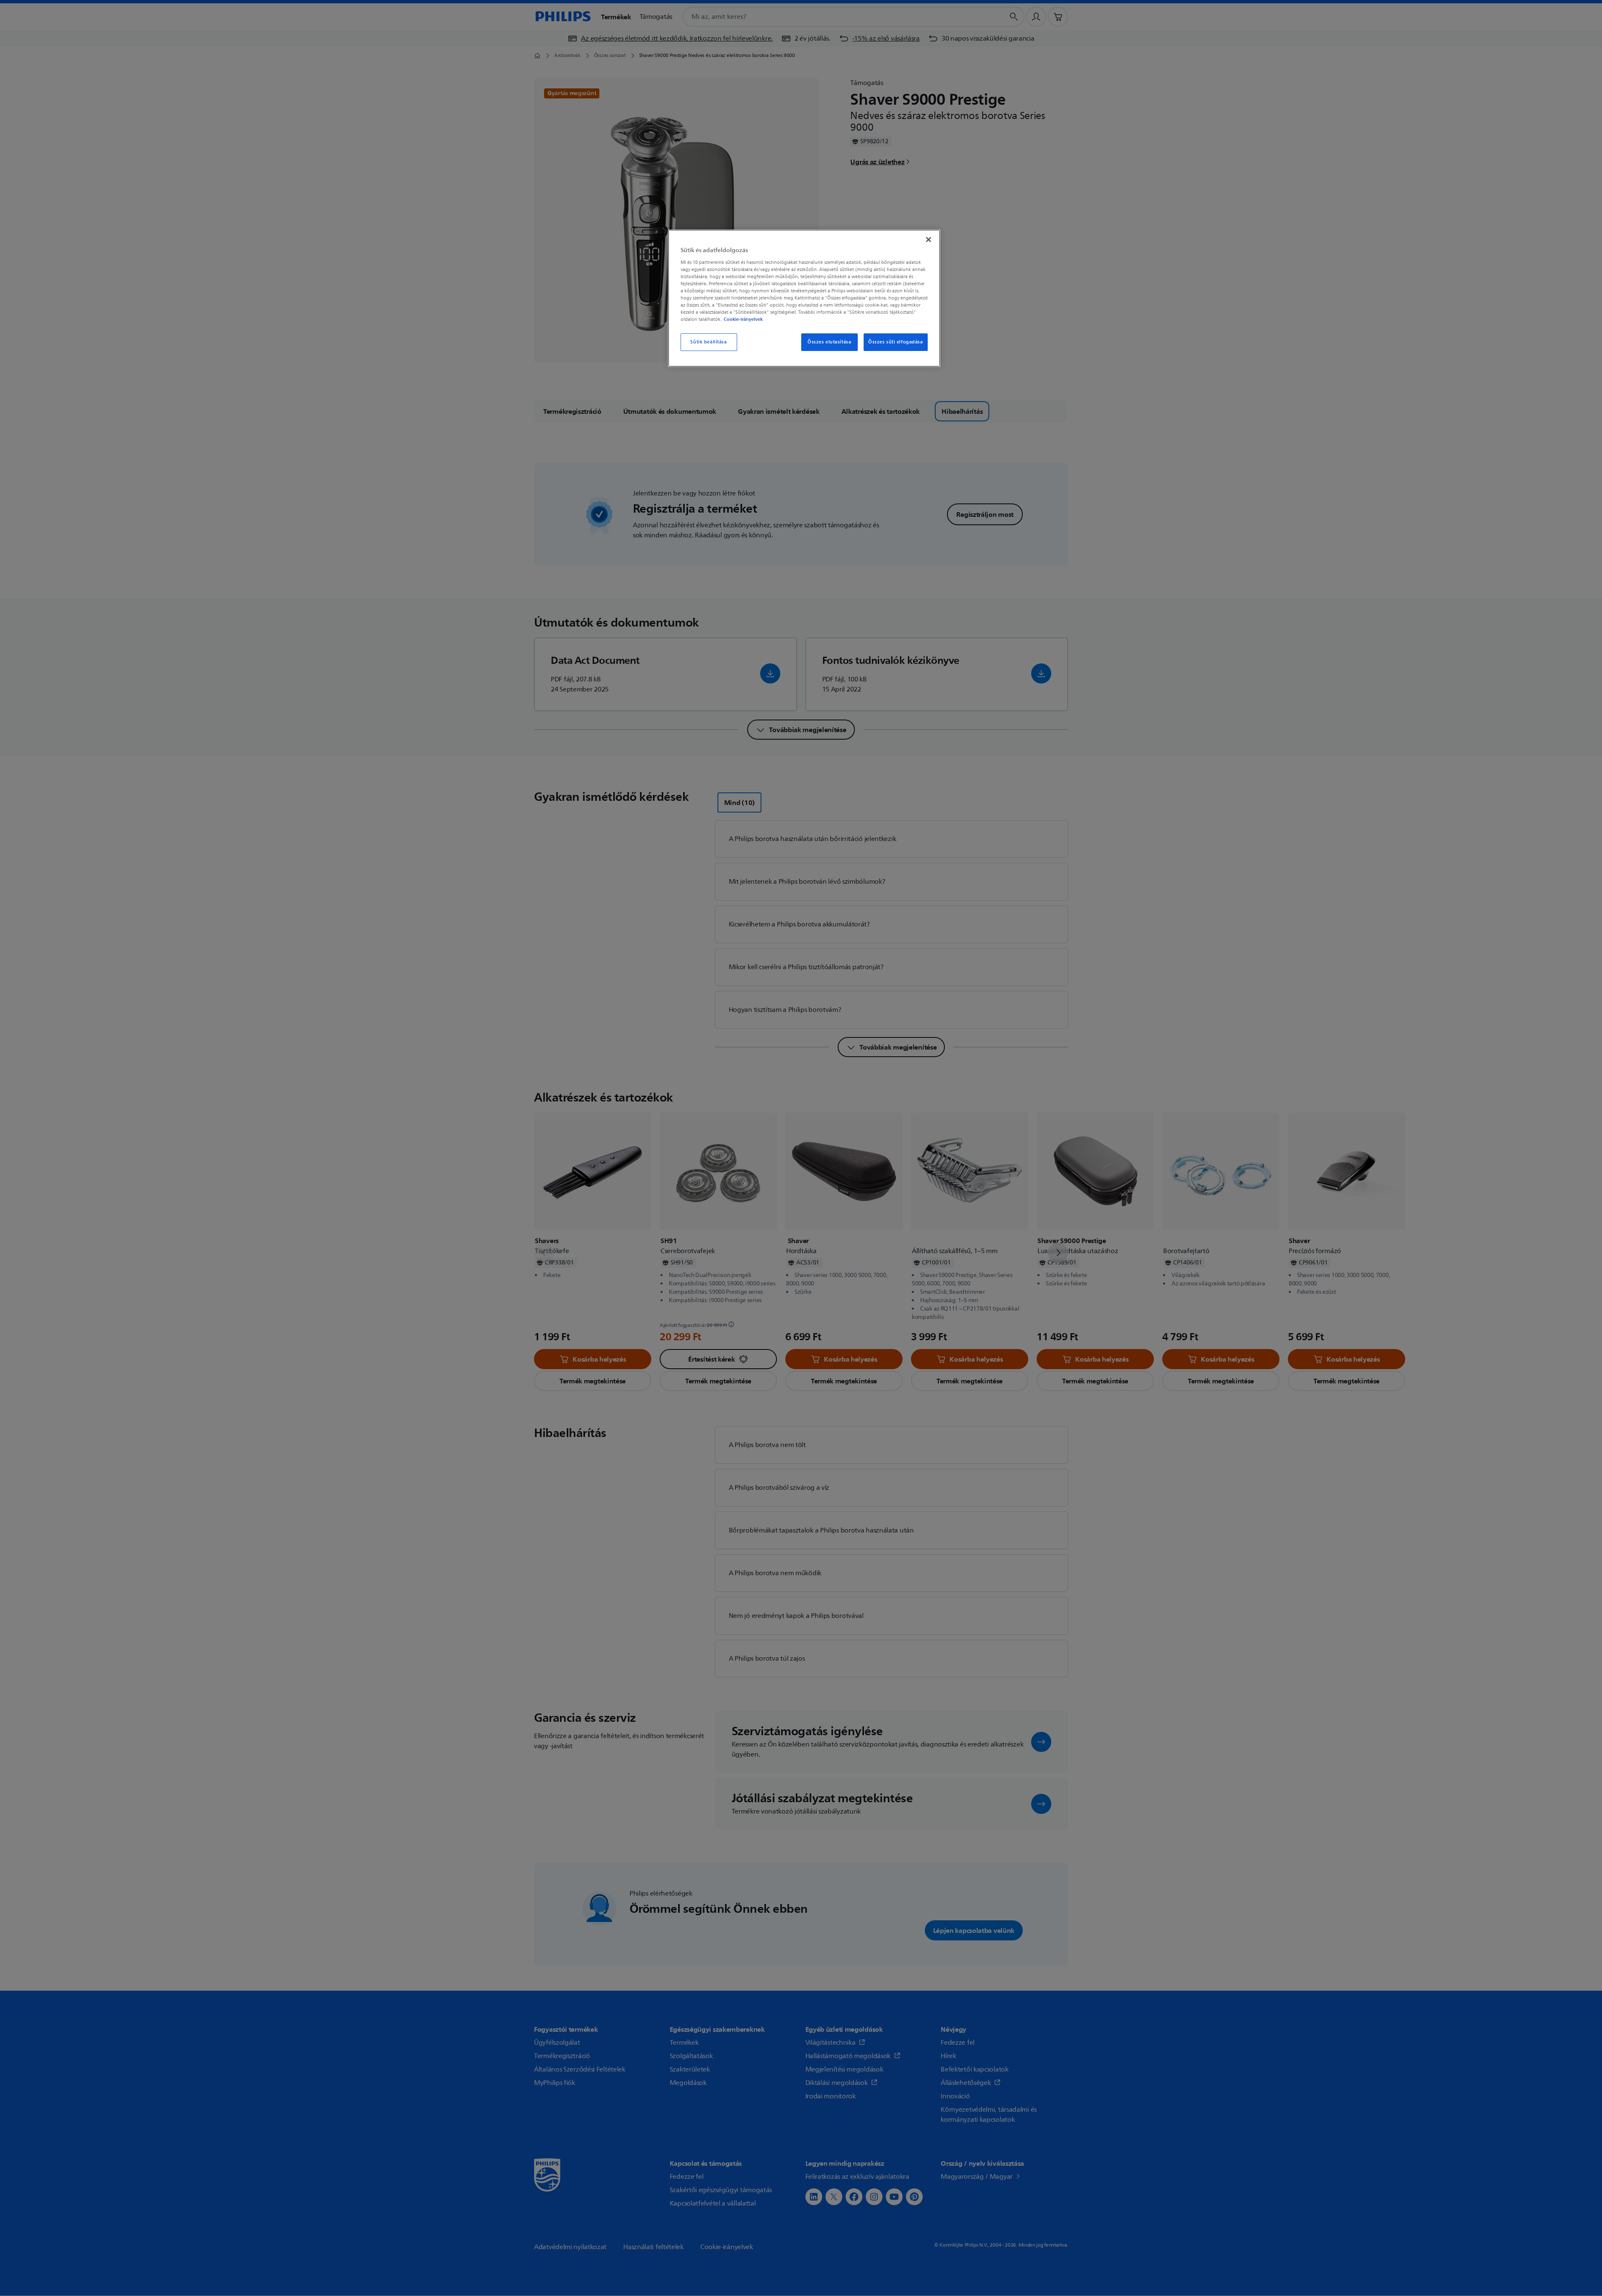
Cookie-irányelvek (743, 319)
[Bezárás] (929, 240)
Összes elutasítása (829, 342)
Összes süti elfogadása (896, 342)
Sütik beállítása (708, 342)
